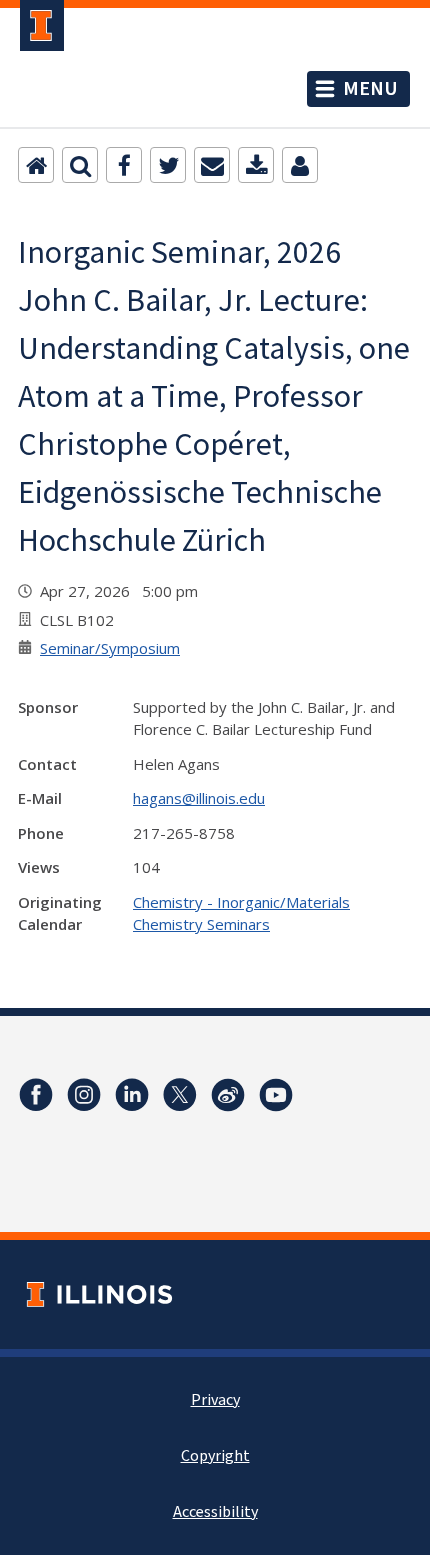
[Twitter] (168, 165)
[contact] (300, 165)
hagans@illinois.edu (199, 798)
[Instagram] (84, 1095)
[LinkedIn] (132, 1095)
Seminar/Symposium (110, 648)
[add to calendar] (256, 165)
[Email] (212, 165)
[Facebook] (124, 165)
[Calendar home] (36, 165)
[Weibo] (228, 1095)
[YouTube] (276, 1095)
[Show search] (80, 165)
